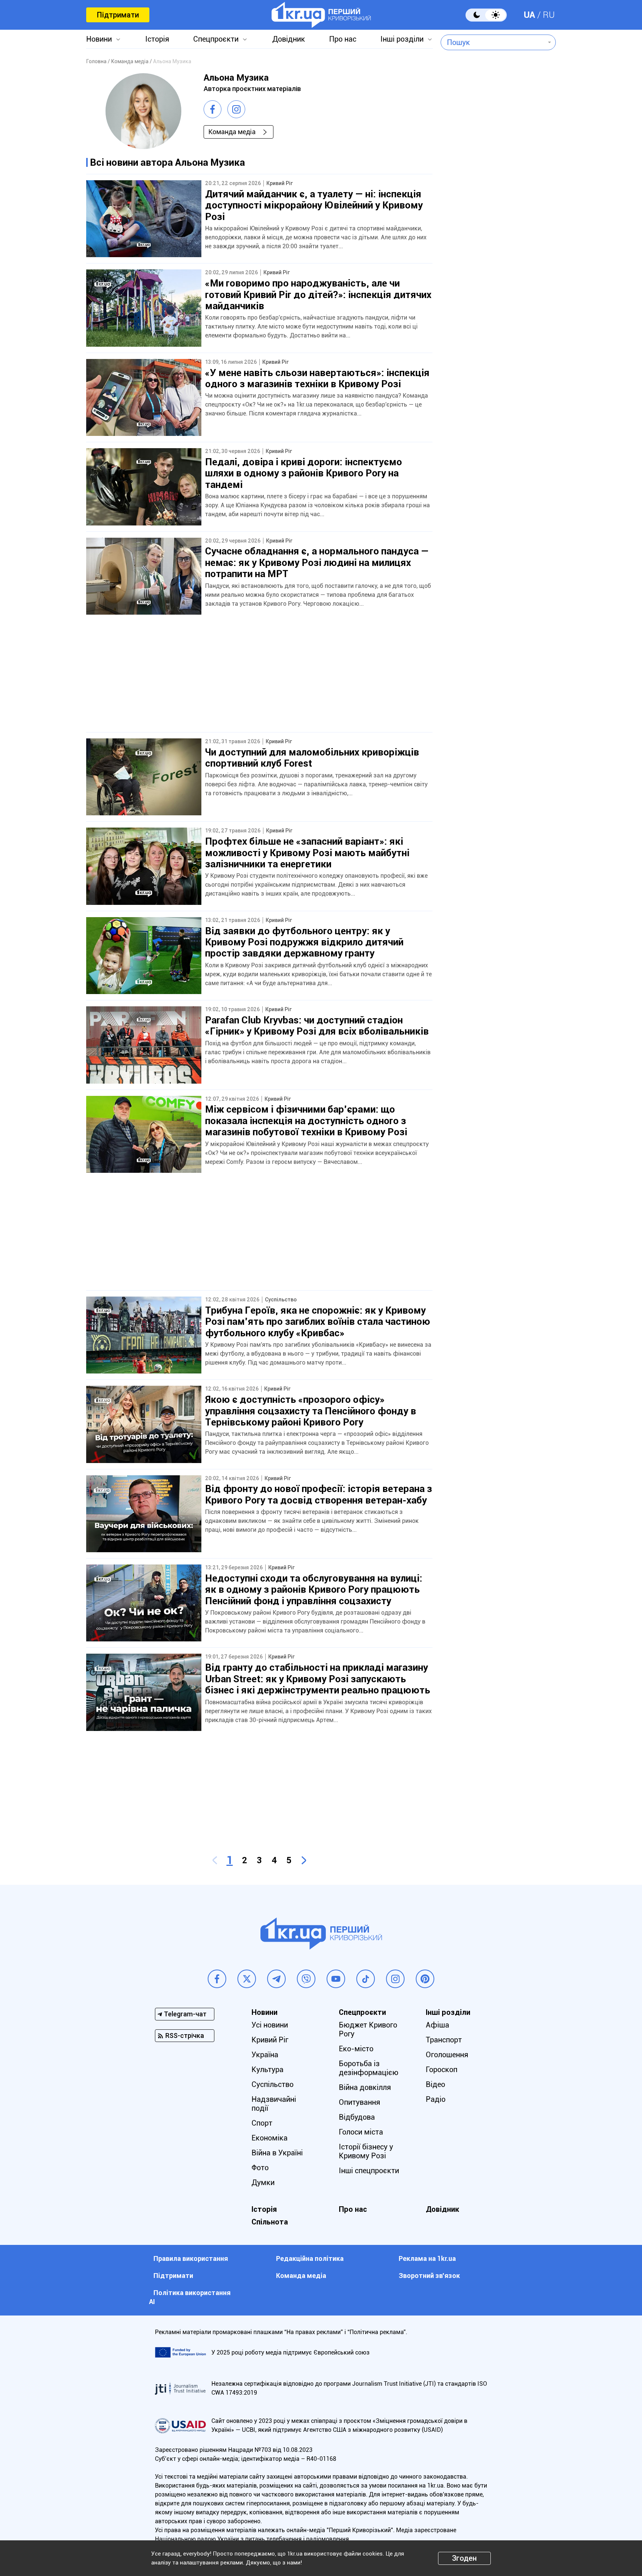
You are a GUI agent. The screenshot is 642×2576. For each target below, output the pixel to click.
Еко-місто (356, 2049)
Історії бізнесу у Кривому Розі (366, 2151)
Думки (263, 2182)
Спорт (262, 2123)
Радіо (436, 2099)
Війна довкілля (365, 2087)
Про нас (343, 39)
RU (549, 15)
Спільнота (270, 2222)
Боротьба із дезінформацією (369, 2068)
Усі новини (270, 2025)
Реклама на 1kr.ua (427, 2258)
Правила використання (191, 2258)
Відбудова (357, 2117)
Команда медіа (232, 132)
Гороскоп (442, 2069)
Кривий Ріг (270, 2040)
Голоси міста (361, 2132)
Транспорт (444, 2040)
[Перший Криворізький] (321, 15)
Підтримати (118, 15)
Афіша (437, 2025)
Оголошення (447, 2055)
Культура (267, 2069)
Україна (265, 2055)
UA (529, 15)
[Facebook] (213, 109)
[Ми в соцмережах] (217, 1979)
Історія (157, 39)
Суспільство (273, 2084)
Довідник (289, 39)
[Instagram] (236, 109)
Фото (260, 2168)
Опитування (359, 2102)
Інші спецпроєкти (369, 2171)
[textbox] (493, 42)
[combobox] (493, 42)
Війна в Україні (277, 2153)
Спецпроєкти (216, 39)
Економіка (270, 2138)
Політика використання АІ (190, 2297)
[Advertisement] (259, 680)
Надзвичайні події (274, 2104)
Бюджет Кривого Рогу (368, 2029)
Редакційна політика (310, 2258)
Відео (435, 2084)
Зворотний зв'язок (429, 2276)
